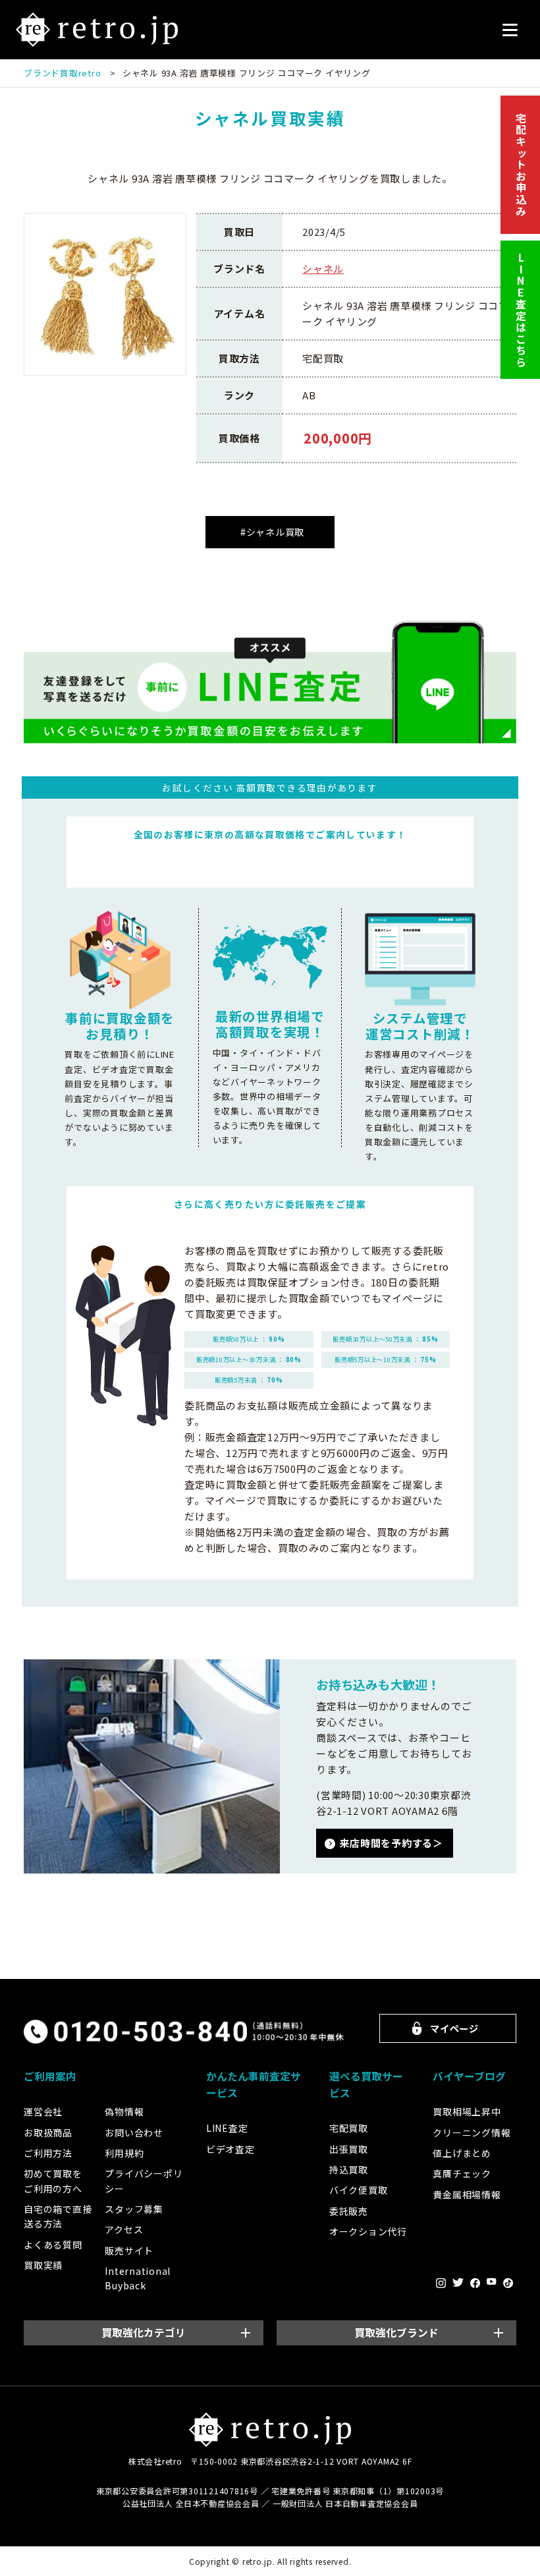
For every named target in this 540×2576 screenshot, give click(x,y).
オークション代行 (368, 2231)
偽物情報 (124, 2111)
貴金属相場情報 (467, 2194)
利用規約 (124, 2153)
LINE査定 (227, 2128)
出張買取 (349, 2149)
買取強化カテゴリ (144, 2333)
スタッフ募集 (134, 2209)
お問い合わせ (134, 2132)
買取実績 (43, 2265)
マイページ (454, 2028)
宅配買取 (349, 2128)
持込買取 (349, 2169)
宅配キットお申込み (521, 165)
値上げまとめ (462, 2153)
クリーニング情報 (472, 2132)
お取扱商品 (48, 2132)
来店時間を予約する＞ (391, 1843)
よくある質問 (53, 2245)
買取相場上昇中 (467, 2111)
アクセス (124, 2229)
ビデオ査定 (230, 2149)
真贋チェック (462, 2173)
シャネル (323, 269)
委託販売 (349, 2211)
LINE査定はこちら (521, 310)
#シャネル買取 (272, 532)
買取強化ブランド (396, 2333)
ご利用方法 (48, 2153)
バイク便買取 (359, 2190)
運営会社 (43, 2111)
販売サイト (129, 2250)
